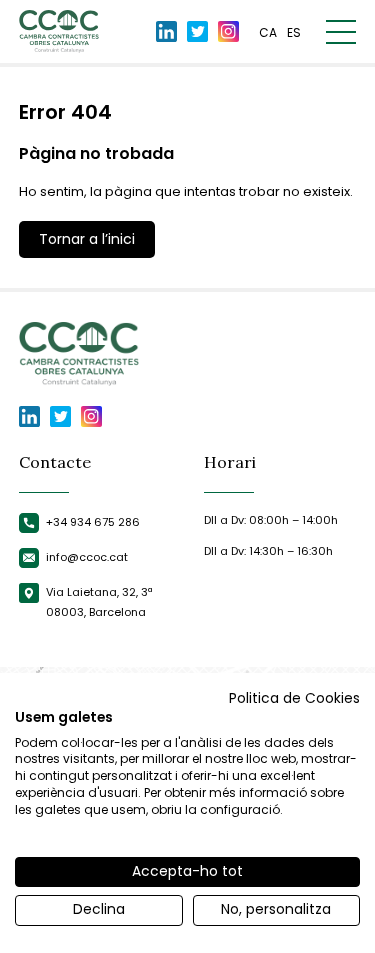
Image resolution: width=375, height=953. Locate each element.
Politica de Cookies (294, 698)
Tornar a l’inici (87, 239)
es (294, 32)
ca (268, 32)
